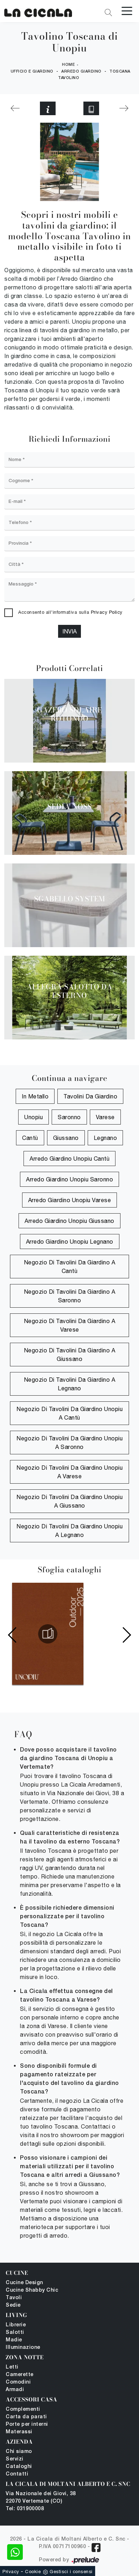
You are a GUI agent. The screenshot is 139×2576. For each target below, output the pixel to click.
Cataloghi (19, 2467)
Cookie (33, 2572)
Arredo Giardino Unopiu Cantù (69, 1159)
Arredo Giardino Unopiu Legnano (70, 1242)
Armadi (15, 2390)
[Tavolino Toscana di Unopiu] (38, 11)
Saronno (69, 1117)
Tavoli (14, 2298)
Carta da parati (26, 2417)
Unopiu (34, 1117)
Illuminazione (23, 2348)
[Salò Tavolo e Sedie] (15, 108)
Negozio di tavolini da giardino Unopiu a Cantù (69, 1413)
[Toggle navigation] (127, 10)
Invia (69, 631)
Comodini (18, 2382)
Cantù (30, 1138)
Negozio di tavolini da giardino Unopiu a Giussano (69, 1501)
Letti (12, 2367)
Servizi (15, 2459)
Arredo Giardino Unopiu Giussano (69, 1221)
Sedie (13, 2305)
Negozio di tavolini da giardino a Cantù (70, 1267)
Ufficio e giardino (32, 72)
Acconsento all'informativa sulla (70, 612)
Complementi (23, 2410)
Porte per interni (27, 2425)
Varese (105, 1117)
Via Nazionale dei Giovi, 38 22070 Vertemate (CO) (41, 2498)
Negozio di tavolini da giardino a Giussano (70, 1355)
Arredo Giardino (81, 72)
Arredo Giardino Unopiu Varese (70, 1200)
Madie (14, 2340)
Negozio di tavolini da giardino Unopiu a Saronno (69, 1443)
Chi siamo (19, 2452)
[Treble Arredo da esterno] (124, 108)
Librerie (16, 2325)
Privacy (11, 2572)
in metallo (35, 1096)
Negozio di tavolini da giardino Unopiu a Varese (69, 1472)
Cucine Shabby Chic (32, 2290)
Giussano (66, 1138)
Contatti (17, 2474)
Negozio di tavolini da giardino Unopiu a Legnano (69, 1531)
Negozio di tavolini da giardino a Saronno (70, 1296)
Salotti (15, 2333)
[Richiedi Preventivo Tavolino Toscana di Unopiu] (48, 108)
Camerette (20, 2375)
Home (68, 65)
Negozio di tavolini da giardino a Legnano (70, 1384)
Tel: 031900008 (25, 2509)
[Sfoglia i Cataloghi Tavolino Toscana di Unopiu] (91, 108)
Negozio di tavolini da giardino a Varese (70, 1325)
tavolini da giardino (90, 1096)
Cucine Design (24, 2283)
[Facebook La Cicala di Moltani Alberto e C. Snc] (96, 2548)
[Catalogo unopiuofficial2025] (48, 1634)
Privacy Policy (107, 612)
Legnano (105, 1138)
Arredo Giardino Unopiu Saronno (69, 1179)
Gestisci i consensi (71, 2572)
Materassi (19, 2432)
